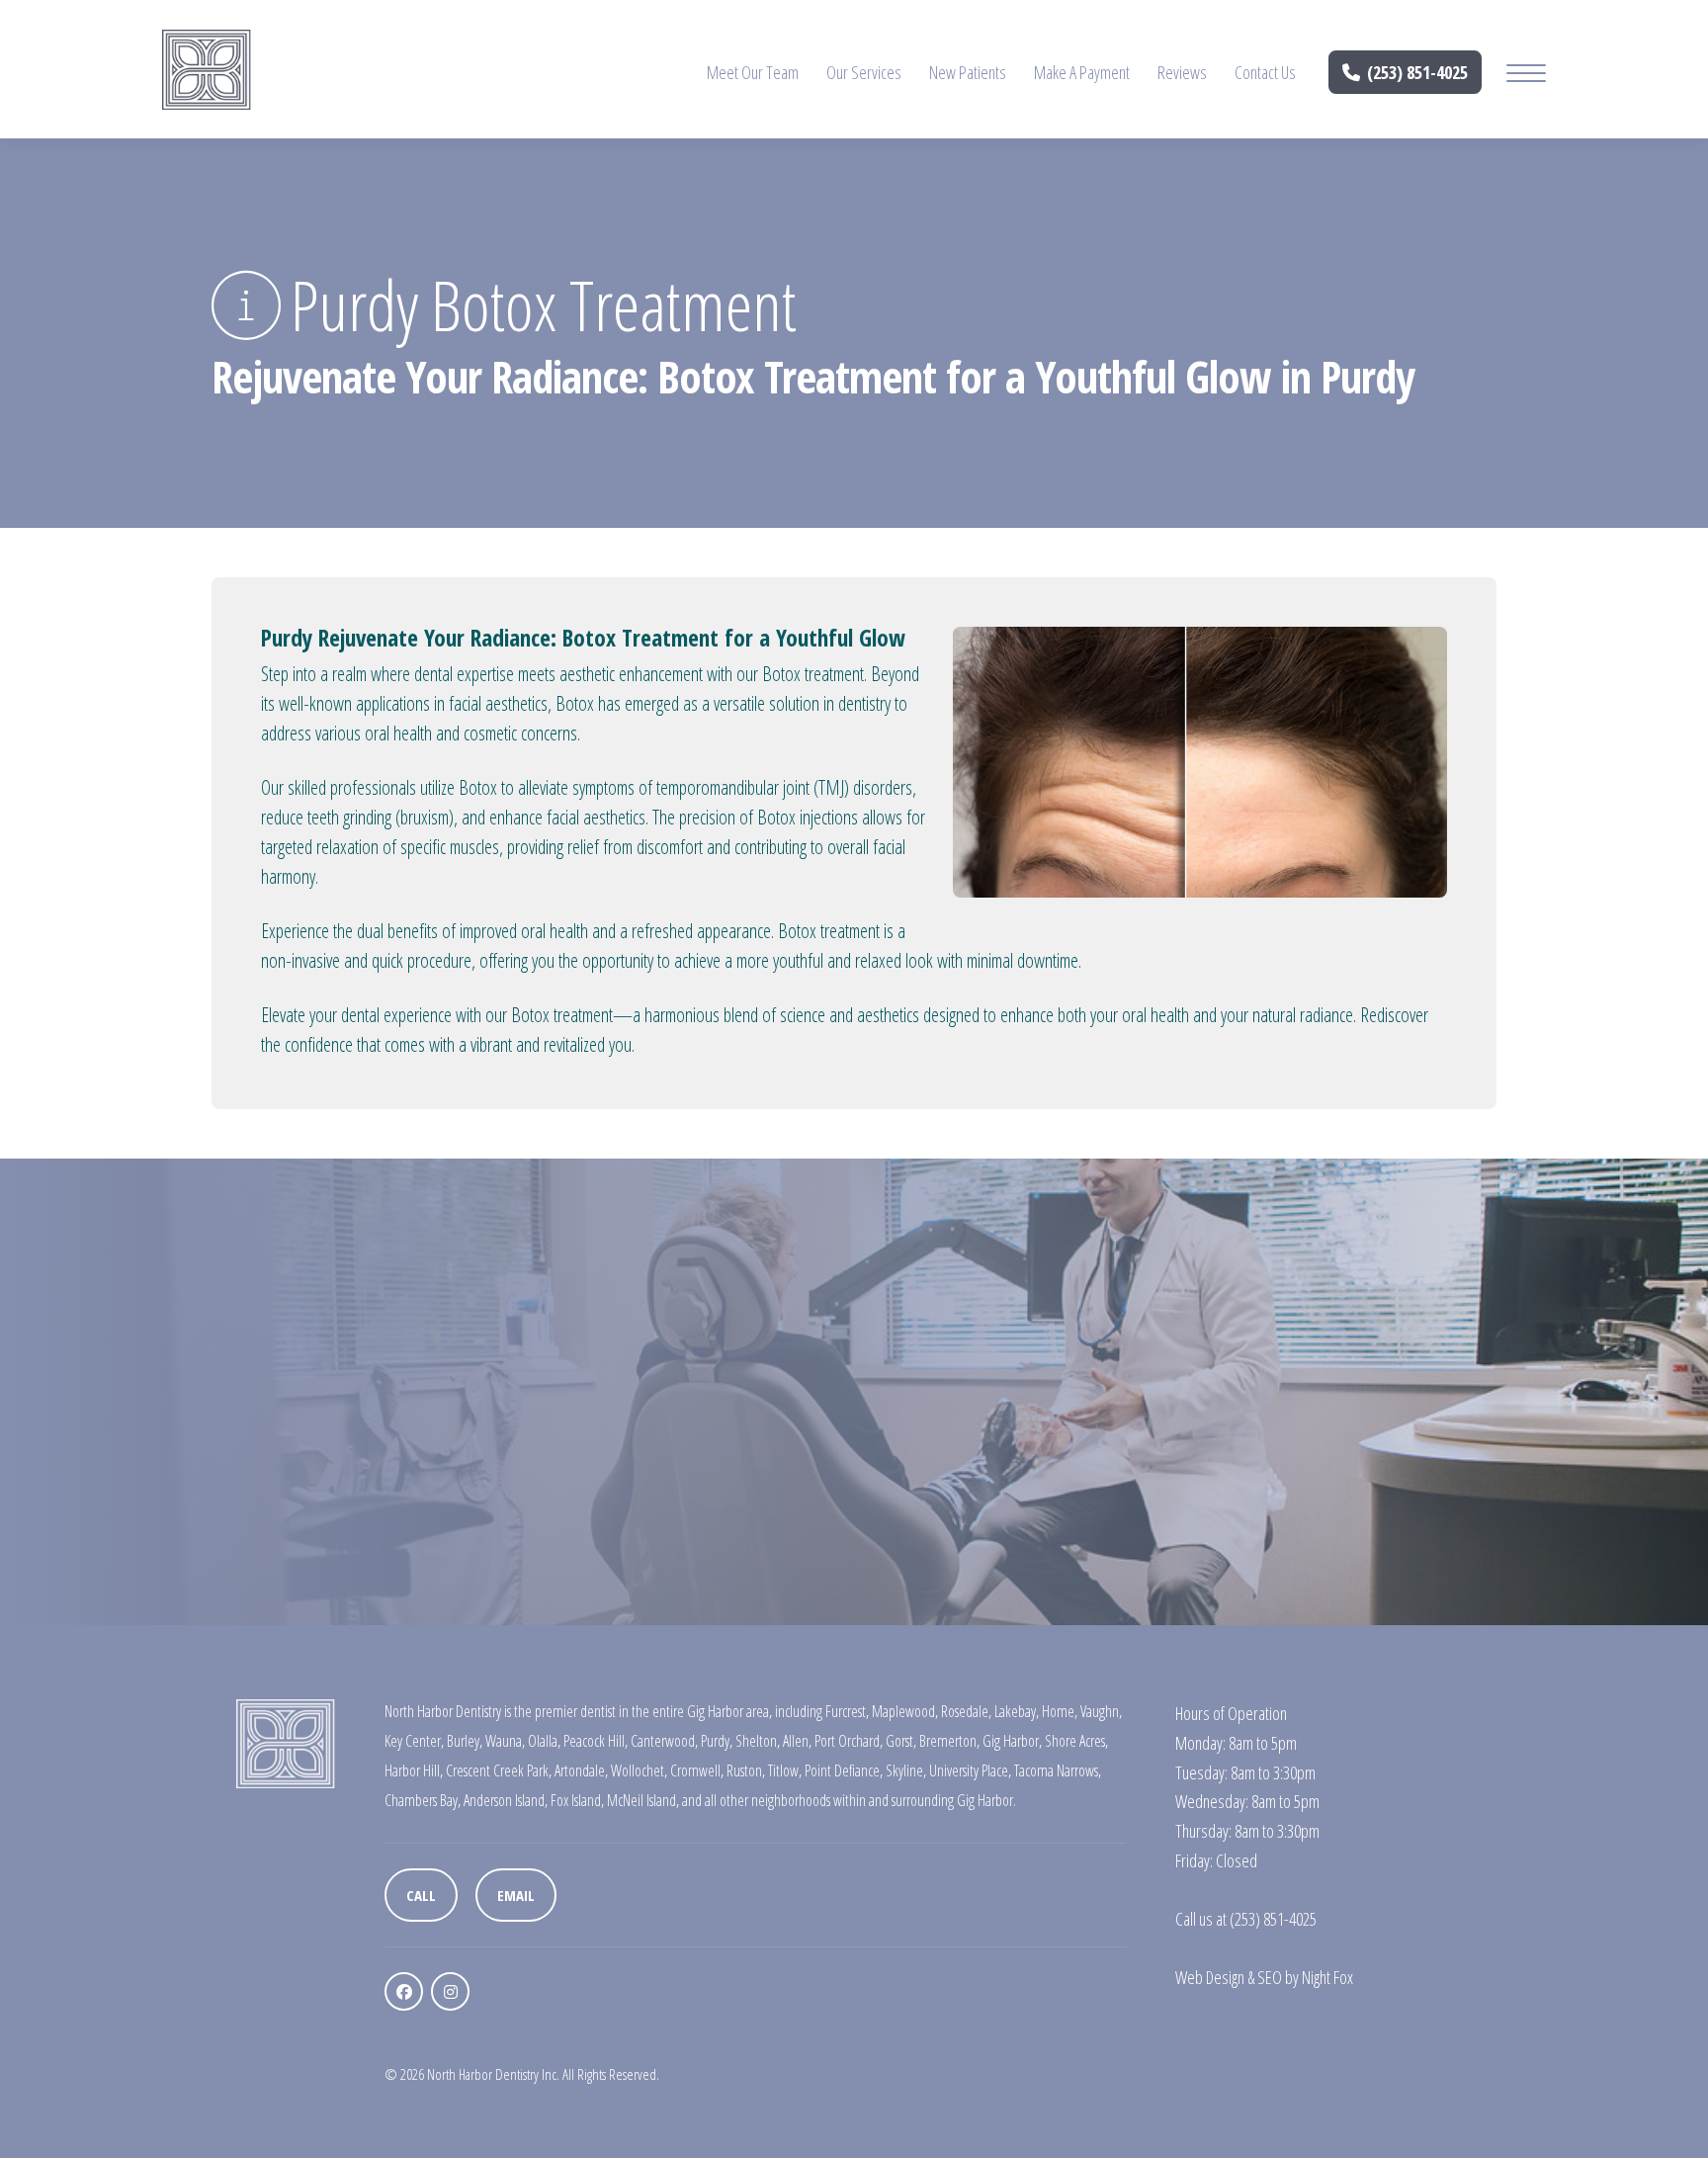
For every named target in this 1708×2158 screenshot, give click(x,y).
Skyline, (906, 1770)
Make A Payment (1082, 72)
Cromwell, (697, 1770)
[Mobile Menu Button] (1526, 76)
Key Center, (414, 1741)
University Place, (970, 1770)
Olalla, (544, 1741)
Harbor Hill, (414, 1770)
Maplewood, (905, 1711)
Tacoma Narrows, (1058, 1770)
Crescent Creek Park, (499, 1770)
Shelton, (758, 1741)
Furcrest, (847, 1711)
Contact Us (1265, 72)
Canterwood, (664, 1741)
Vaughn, (1101, 1711)
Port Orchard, (849, 1741)
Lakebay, (1017, 1711)
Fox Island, (577, 1800)
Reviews (1182, 72)
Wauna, (505, 1741)
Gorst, (901, 1741)
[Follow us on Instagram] (450, 1991)
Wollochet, (639, 1770)
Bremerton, (949, 1741)
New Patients (968, 72)
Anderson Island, (506, 1800)
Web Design (1210, 1977)
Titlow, (785, 1770)
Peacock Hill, (596, 1741)
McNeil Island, (643, 1800)
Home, (1060, 1711)
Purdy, (717, 1741)
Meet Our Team (753, 72)
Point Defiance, (844, 1770)
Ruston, (746, 1770)
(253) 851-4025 (1417, 72)
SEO (1270, 1977)
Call (421, 1895)
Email (516, 1895)
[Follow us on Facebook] (404, 1991)
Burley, (465, 1741)
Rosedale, (966, 1711)
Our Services (864, 72)
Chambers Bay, (423, 1800)
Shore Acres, (1076, 1741)
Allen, (797, 1741)
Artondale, (581, 1770)
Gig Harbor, (1012, 1741)
